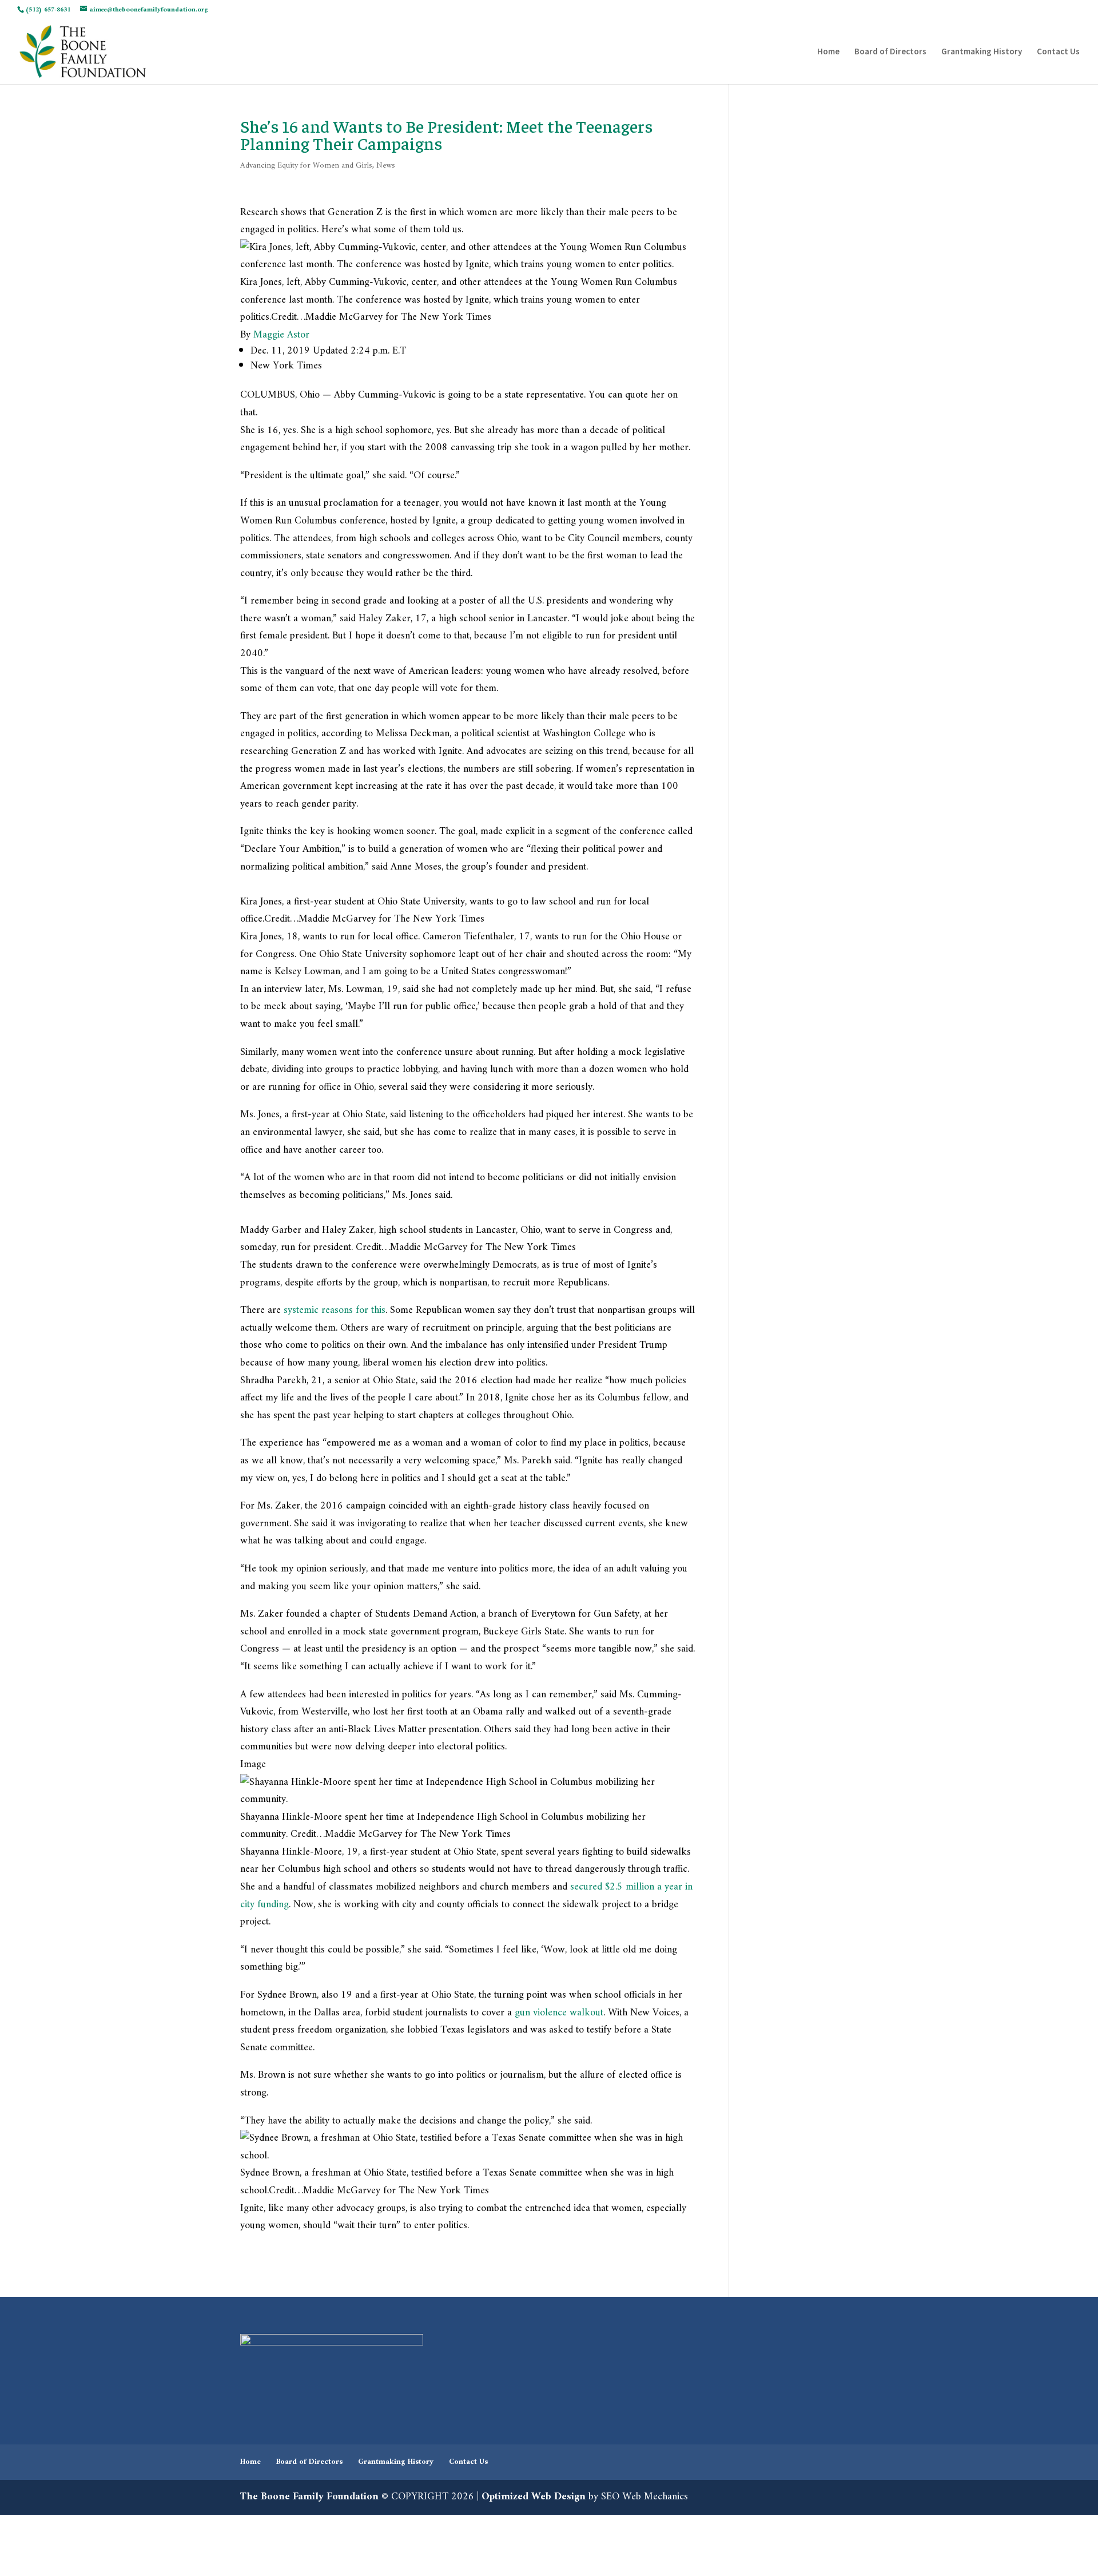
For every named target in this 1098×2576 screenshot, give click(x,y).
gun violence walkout (559, 2013)
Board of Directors (890, 52)
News (386, 166)
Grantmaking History (982, 52)
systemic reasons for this (335, 1310)
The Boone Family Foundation (309, 2497)
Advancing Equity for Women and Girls (306, 166)
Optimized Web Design (534, 2497)
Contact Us (1058, 52)
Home (828, 52)
